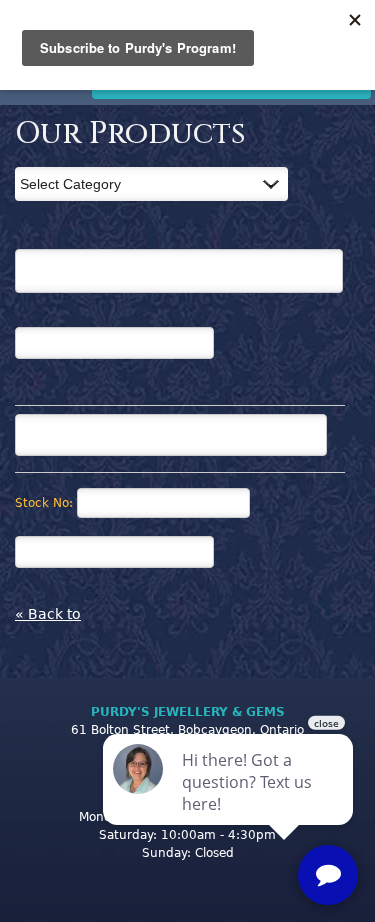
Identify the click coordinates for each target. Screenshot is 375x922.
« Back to (48, 614)
